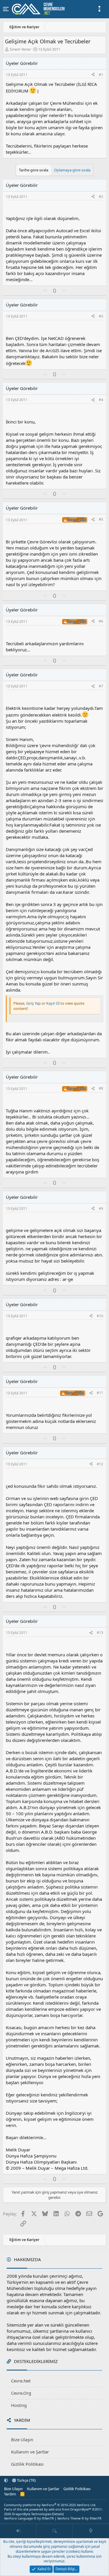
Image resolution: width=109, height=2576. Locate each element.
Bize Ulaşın (22, 2440)
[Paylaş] (93, 75)
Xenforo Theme (79, 2518)
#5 (101, 519)
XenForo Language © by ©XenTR (29, 2518)
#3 (101, 316)
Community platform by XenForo (50, 2505)
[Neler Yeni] (91, 2531)
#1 (101, 75)
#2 (101, 197)
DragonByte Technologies (31, 2514)
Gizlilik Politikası (27, 2464)
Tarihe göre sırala (34, 170)
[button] (6, 2480)
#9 (101, 1209)
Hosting (19, 2405)
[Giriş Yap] (18, 2531)
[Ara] (54, 2531)
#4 (101, 400)
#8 (101, 1088)
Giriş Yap (33, 1003)
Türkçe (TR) (26, 2480)
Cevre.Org (21, 2393)
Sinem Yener (20, 49)
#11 (100, 1393)
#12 (100, 1464)
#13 (100, 1633)
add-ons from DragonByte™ (70, 2509)
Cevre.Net (21, 2381)
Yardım (10, 2494)
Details (58, 2514)
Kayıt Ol (53, 1003)
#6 (101, 621)
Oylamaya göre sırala (72, 170)
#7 (101, 686)
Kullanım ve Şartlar (30, 2452)
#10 (100, 1316)
